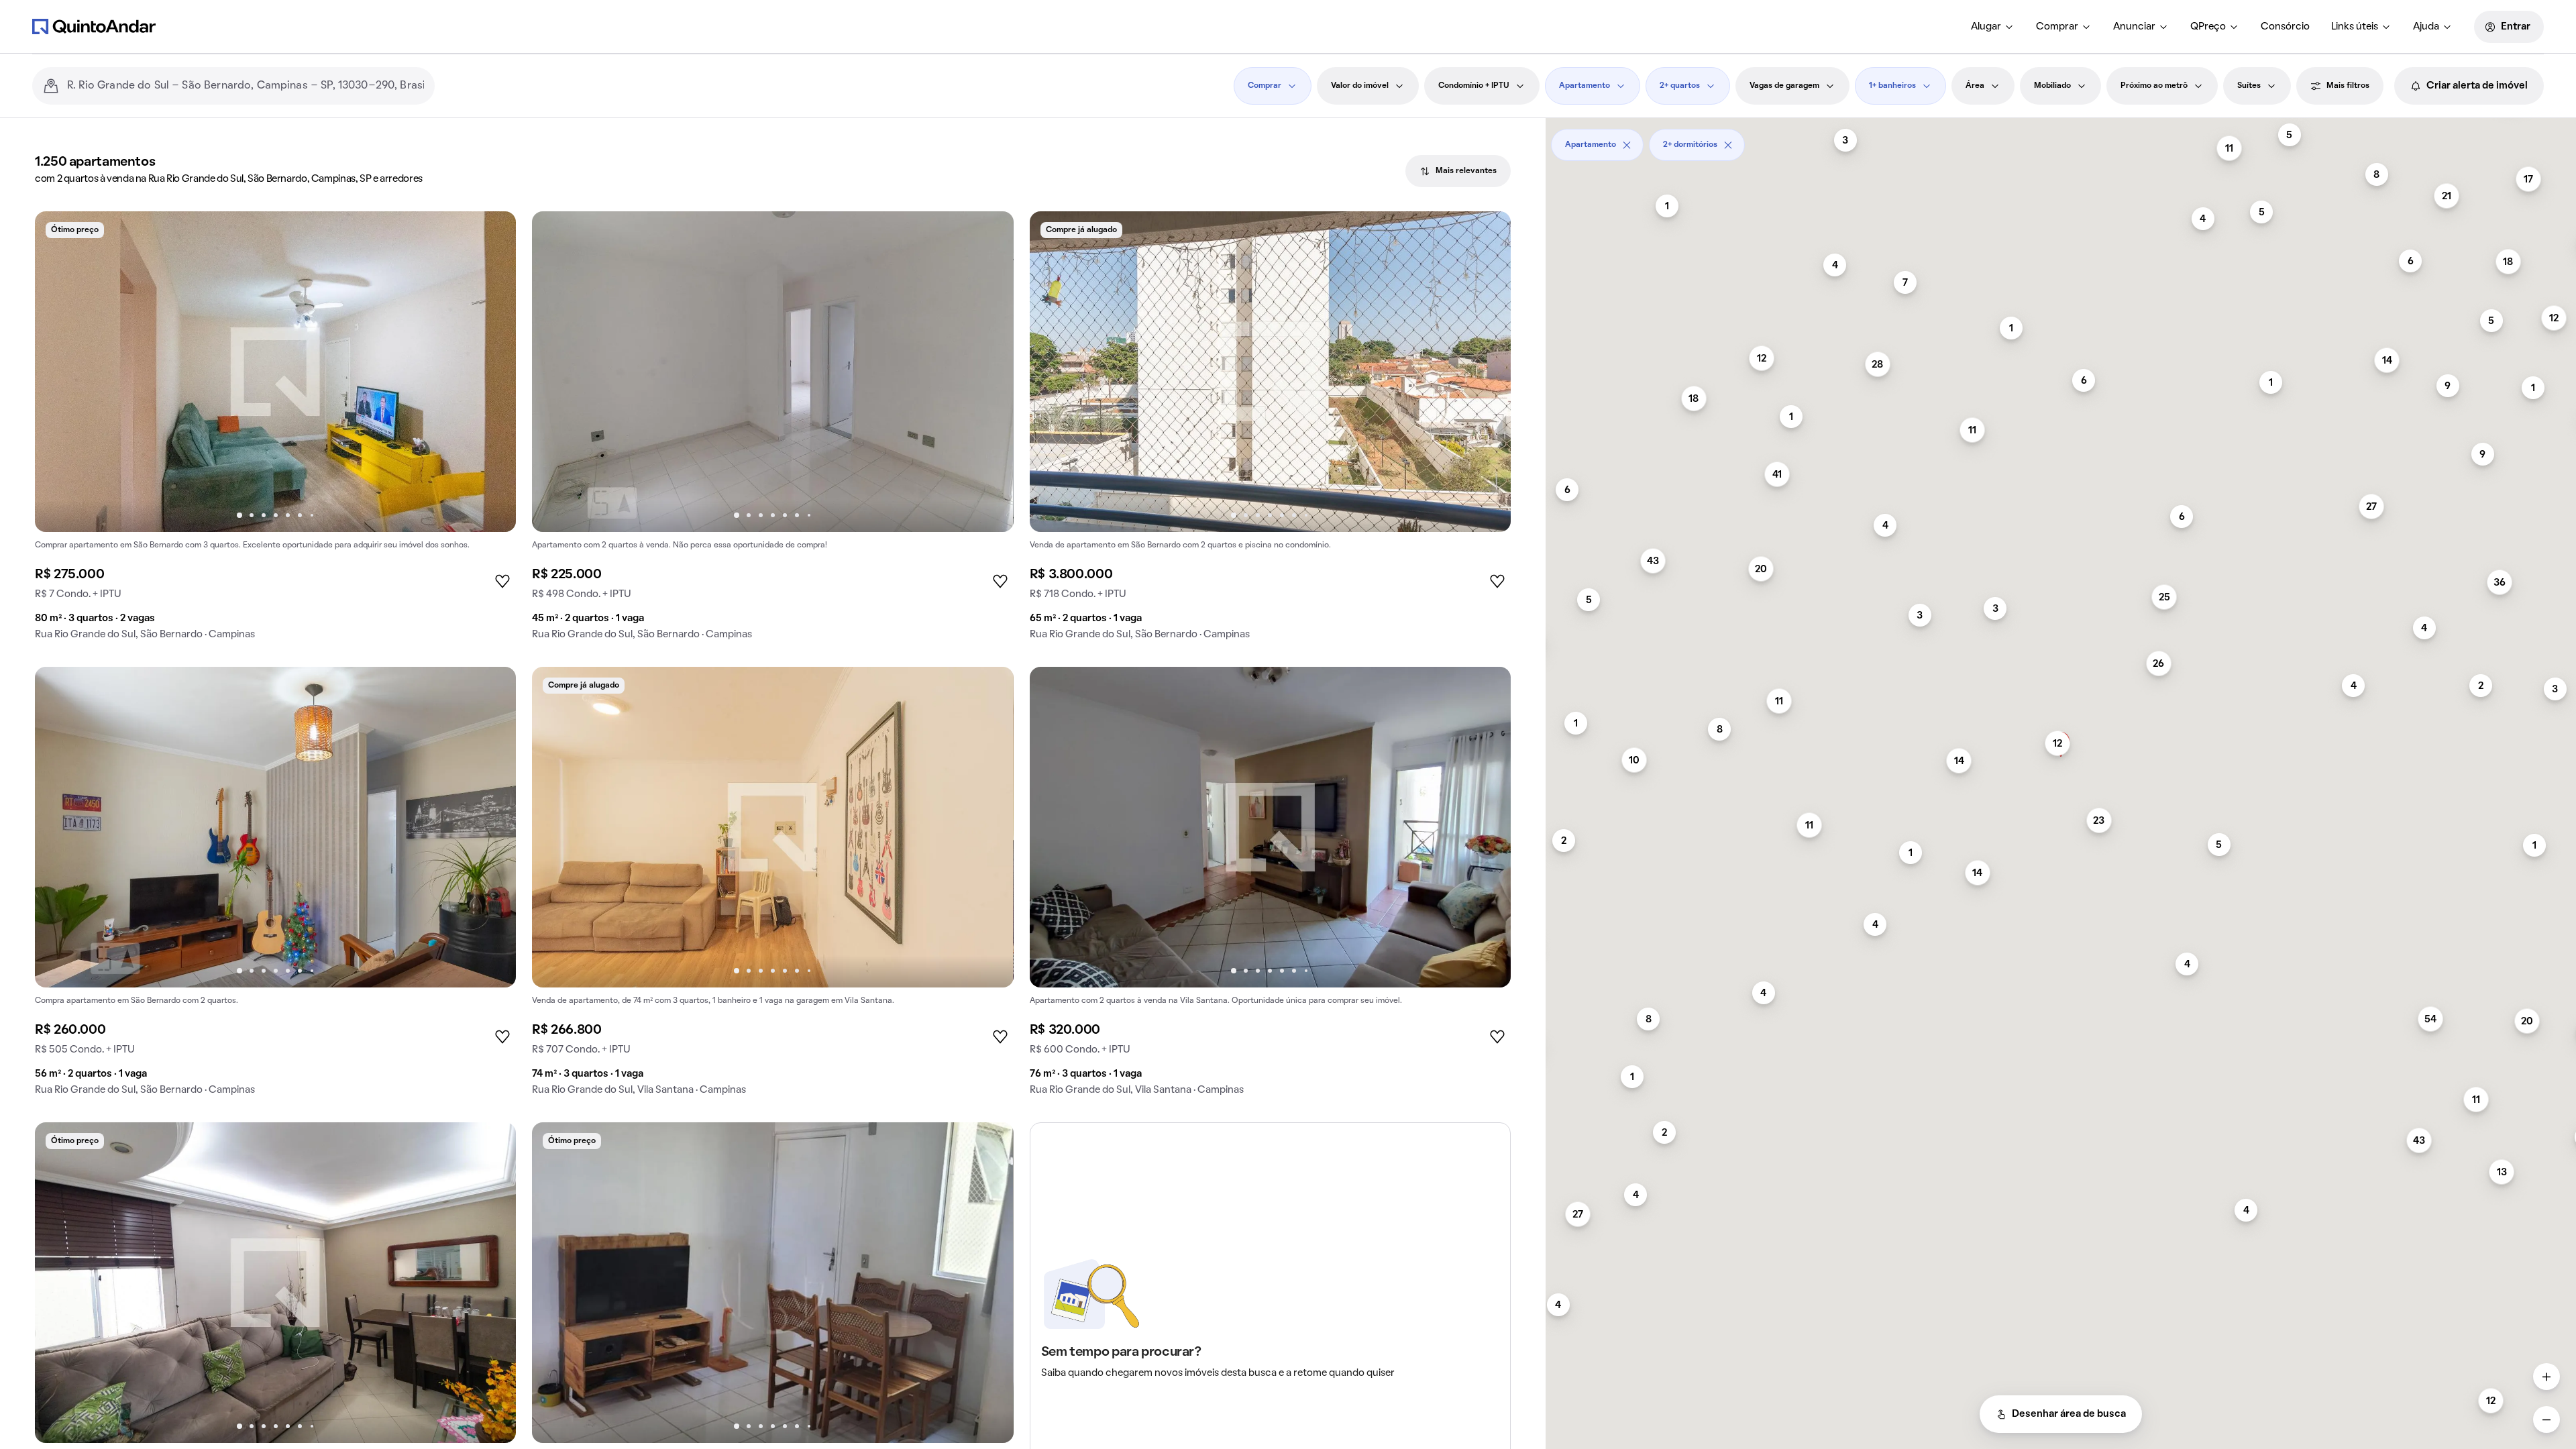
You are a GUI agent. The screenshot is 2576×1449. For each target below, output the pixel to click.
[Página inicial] (94, 26)
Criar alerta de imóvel (2477, 86)
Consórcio (2285, 27)
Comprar (2057, 27)
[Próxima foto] (492, 372)
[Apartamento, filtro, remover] (1627, 145)
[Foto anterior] (59, 372)
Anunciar (2134, 27)
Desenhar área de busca (2069, 1414)
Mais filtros (2348, 86)
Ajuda (2426, 27)
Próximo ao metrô (2154, 86)
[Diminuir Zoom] (2546, 1419)
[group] (275, 431)
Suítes (2249, 86)
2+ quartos (1680, 86)
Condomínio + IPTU (1474, 86)
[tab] (1458, 171)
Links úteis (2355, 27)
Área (1975, 86)
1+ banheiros (1892, 86)
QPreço (2208, 27)
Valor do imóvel (1360, 86)
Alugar (1986, 27)
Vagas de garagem (1784, 86)
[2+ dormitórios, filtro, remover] (1728, 145)
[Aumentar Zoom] (2546, 1377)
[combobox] (246, 86)
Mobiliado (2052, 86)
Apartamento (1585, 86)
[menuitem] (1993, 27)
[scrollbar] (2061, 140)
